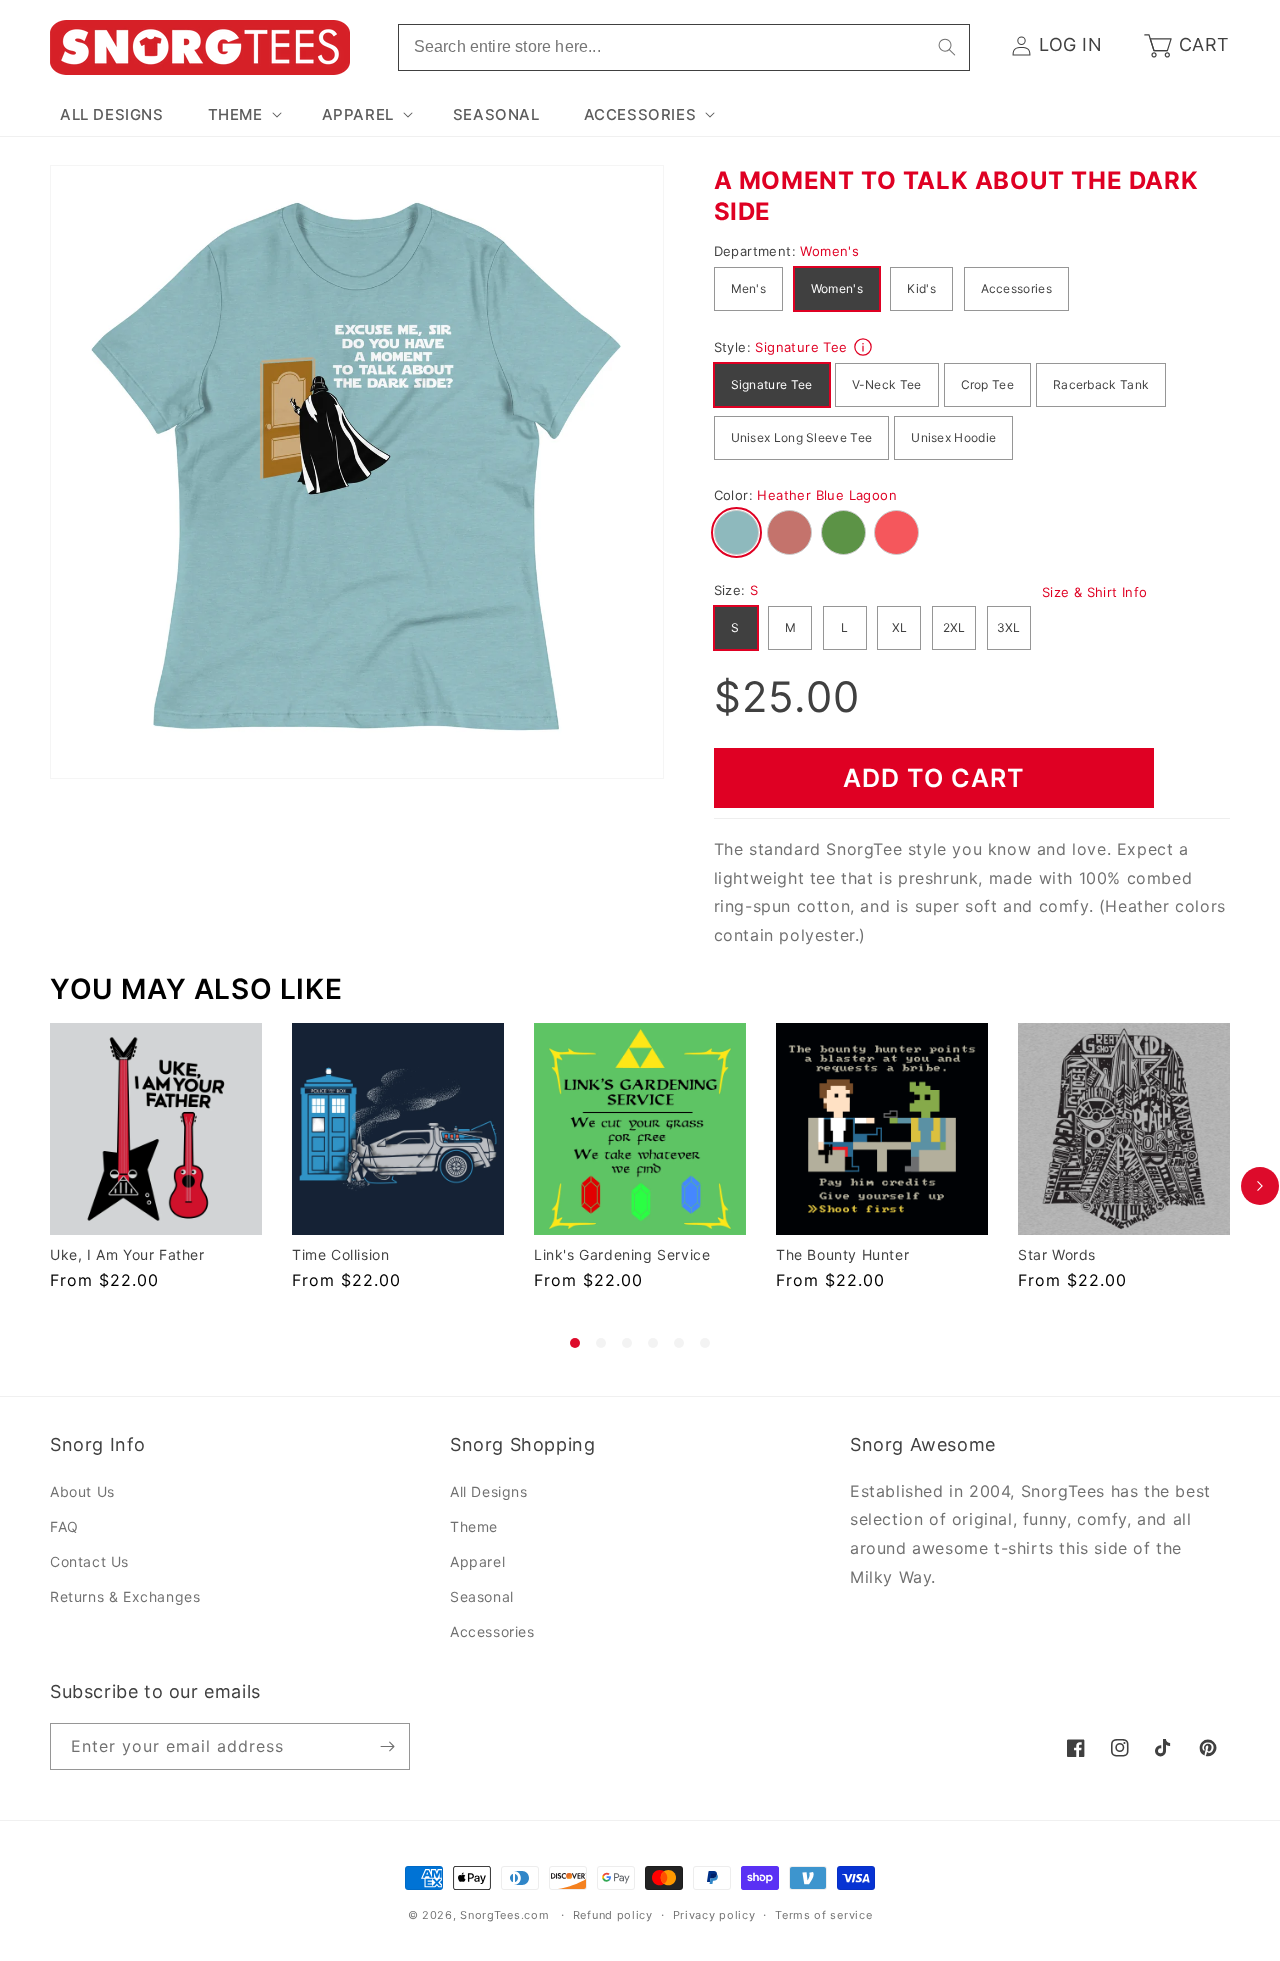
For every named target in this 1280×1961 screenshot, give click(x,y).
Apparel (477, 1561)
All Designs (489, 1491)
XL (900, 627)
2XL (954, 627)
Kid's (921, 288)
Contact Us (89, 1561)
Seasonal (482, 1596)
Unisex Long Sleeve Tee (802, 437)
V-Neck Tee (887, 384)
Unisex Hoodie (953, 437)
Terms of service (823, 1915)
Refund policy (613, 1915)
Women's (837, 288)
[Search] (947, 47)
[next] (1260, 1185)
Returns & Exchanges (125, 1596)
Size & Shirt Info (1095, 592)
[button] (243, 115)
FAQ (64, 1526)
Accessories (1016, 288)
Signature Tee (772, 384)
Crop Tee (987, 384)
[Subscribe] (387, 1746)
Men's (749, 288)
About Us (82, 1491)
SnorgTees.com (504, 1915)
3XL (1009, 627)
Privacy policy (714, 1915)
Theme (474, 1526)
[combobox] (684, 47)
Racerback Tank (1101, 384)
